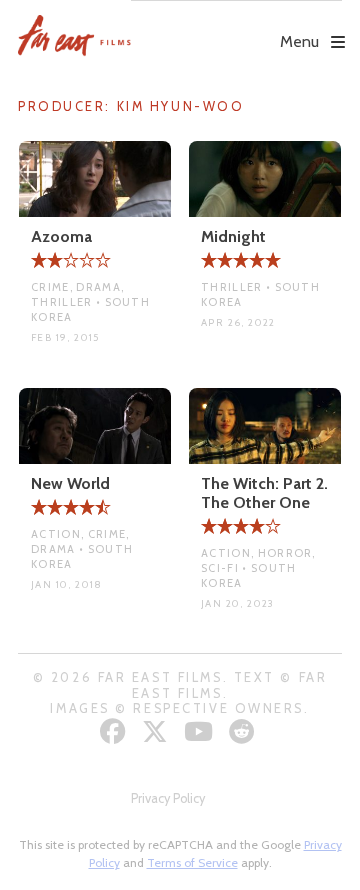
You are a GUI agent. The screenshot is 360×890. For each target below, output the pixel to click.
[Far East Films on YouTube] (201, 731)
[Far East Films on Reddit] (244, 731)
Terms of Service (192, 862)
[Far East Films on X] (157, 731)
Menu (299, 41)
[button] (236, 27)
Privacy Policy (168, 798)
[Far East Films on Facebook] (115, 731)
